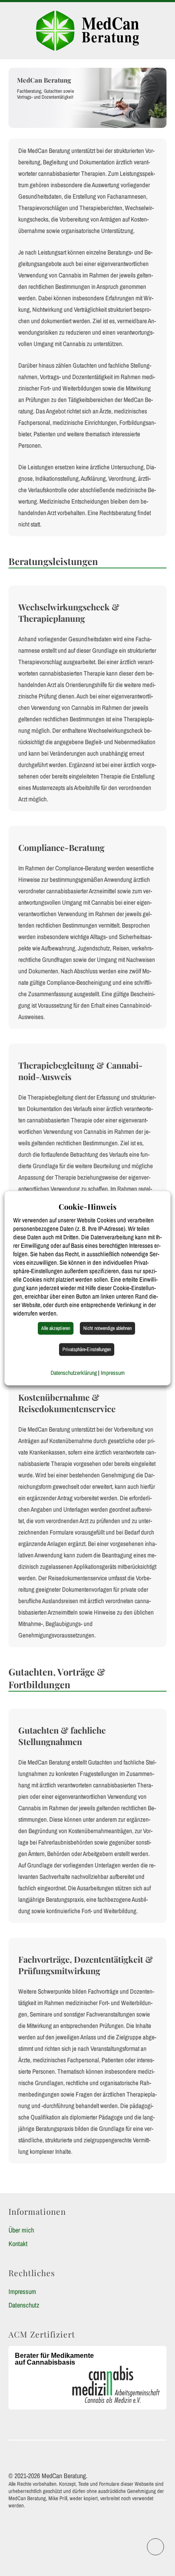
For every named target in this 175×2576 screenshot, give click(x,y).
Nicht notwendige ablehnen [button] (107, 1328)
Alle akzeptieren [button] (56, 1328)
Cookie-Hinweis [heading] (87, 1207)
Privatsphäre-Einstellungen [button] (87, 1349)
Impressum (22, 2291)
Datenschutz (24, 2305)
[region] (87, 98)
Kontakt (18, 2244)
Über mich (21, 2230)
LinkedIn (164, 2543)
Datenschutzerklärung (74, 1373)
